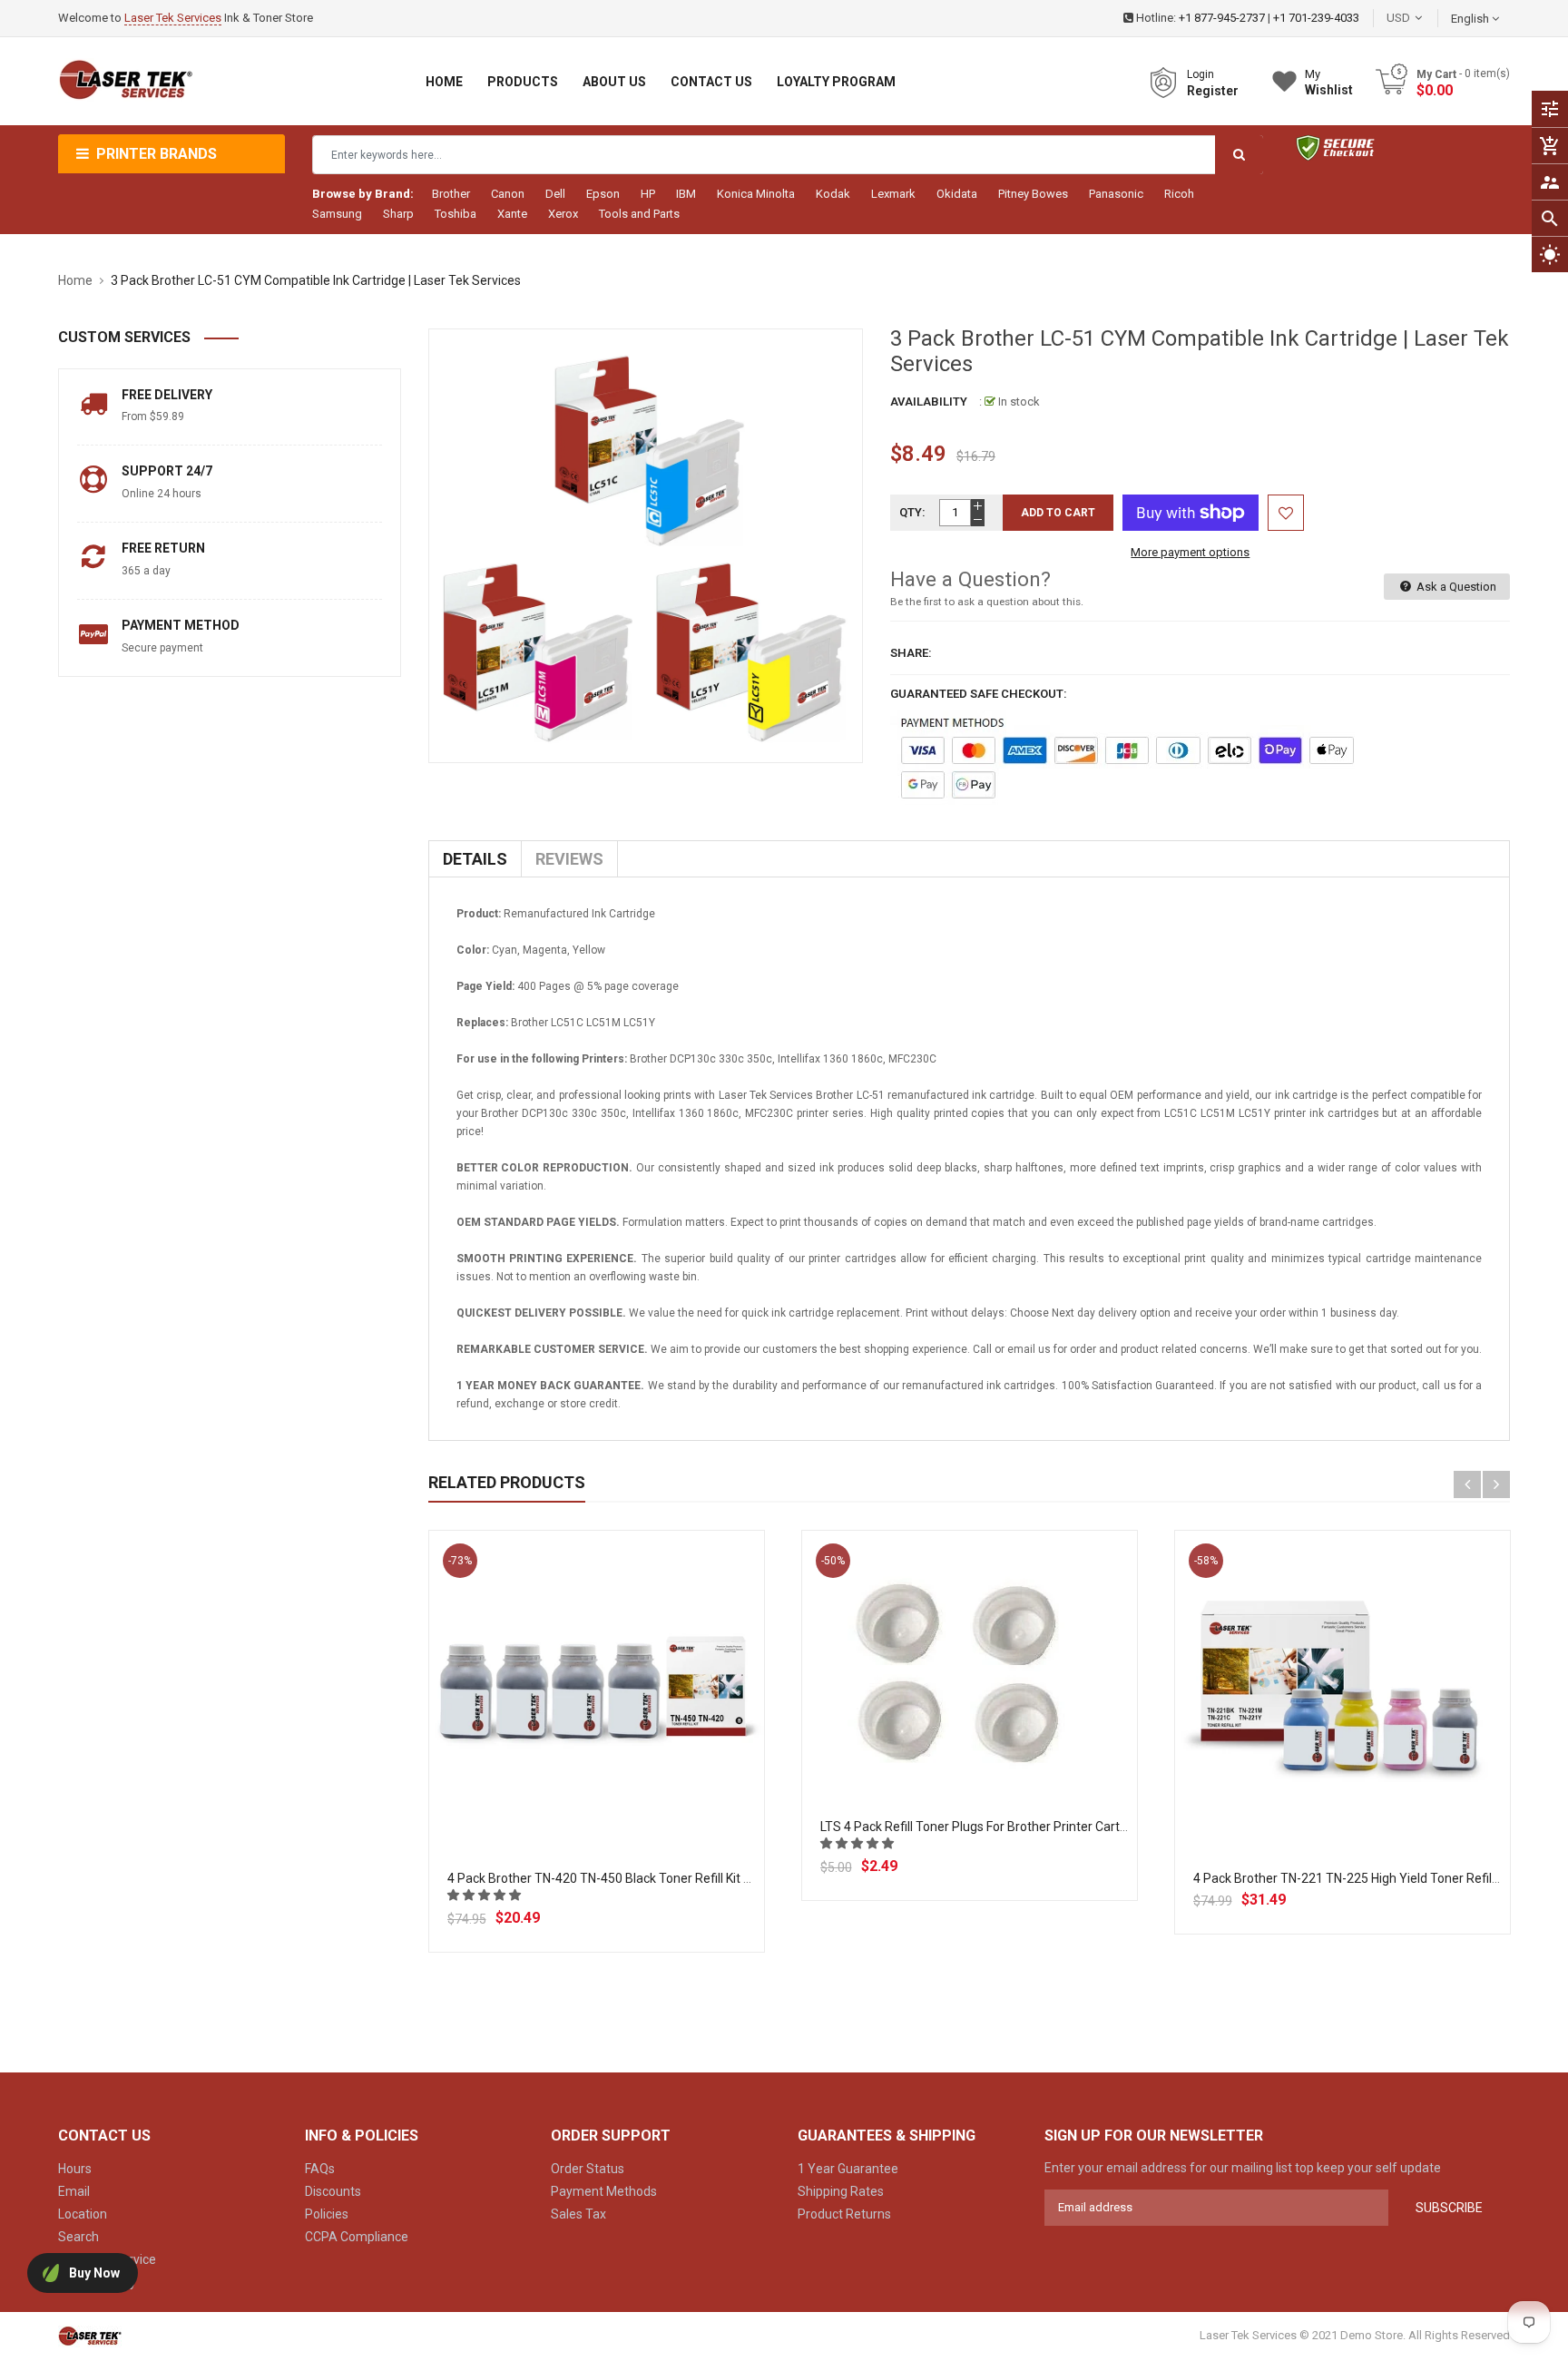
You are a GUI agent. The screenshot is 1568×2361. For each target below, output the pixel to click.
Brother (451, 194)
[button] (485, 1895)
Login (1200, 74)
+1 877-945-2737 (1222, 18)
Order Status (588, 2169)
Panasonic (1116, 194)
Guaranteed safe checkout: (979, 694)
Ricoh (1179, 194)
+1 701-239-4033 (1316, 18)
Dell (555, 194)
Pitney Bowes (1033, 194)
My (1329, 82)
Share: (911, 653)
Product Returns (844, 2214)
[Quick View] (636, 1757)
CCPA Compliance (357, 2237)
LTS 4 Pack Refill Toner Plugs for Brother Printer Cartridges (988, 1827)
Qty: (912, 512)
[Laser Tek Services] (90, 2335)
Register (1213, 91)
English (1471, 19)
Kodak (833, 194)
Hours (75, 2169)
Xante (512, 214)
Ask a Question (1455, 587)
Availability (929, 402)
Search (78, 2237)
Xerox (563, 214)
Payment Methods (604, 2191)
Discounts (333, 2191)
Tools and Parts (639, 214)
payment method (181, 625)
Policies (327, 2214)
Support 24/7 (167, 471)
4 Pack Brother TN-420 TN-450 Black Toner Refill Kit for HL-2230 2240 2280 (661, 1878)
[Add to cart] (596, 1757)
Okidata (957, 194)
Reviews (569, 859)
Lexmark (893, 194)
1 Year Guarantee (848, 2169)
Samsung (337, 214)
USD (1426, 18)
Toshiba (456, 214)
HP (648, 194)
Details (475, 859)
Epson (603, 194)
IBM (686, 194)
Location (83, 2214)
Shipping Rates (841, 2191)
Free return (163, 548)
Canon (508, 194)
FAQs (320, 2169)
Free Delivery (167, 395)
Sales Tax (578, 2214)
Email (74, 2191)
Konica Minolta (756, 194)
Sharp (398, 214)
